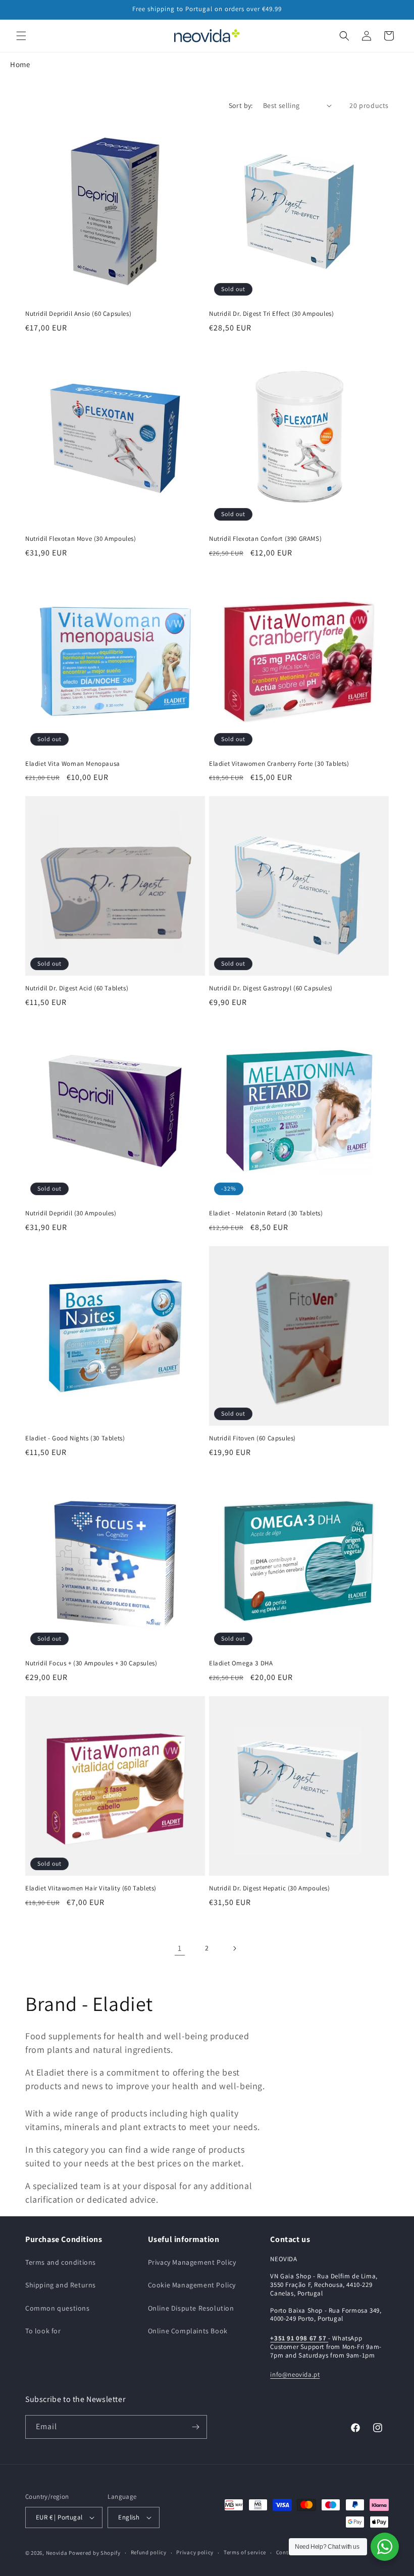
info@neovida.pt (295, 2374)
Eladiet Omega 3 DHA (241, 1663)
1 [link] (180, 1948)
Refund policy (149, 2552)
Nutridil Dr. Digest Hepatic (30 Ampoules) (270, 1888)
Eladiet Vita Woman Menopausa (73, 764)
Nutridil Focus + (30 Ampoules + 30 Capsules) (91, 1663)
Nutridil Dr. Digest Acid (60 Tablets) (77, 988)
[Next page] (234, 1948)
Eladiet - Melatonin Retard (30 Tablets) (266, 1213)
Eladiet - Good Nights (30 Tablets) (75, 1438)
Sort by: (241, 105)
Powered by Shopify (95, 2553)
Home (20, 64)
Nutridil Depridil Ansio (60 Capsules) (78, 314)
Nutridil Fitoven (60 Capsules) (252, 1438)
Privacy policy (195, 2552)
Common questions (58, 2308)
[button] (21, 36)
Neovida (57, 2553)
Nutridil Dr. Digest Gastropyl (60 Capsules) (271, 988)
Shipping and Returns (61, 2285)
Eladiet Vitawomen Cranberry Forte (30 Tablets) (279, 764)
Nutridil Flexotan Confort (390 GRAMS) (265, 539)
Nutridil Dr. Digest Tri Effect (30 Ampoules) (271, 314)
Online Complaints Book (188, 2331)
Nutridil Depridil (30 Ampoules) (71, 1213)
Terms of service (245, 2552)
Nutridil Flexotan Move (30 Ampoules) (81, 539)
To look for (43, 2331)
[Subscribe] (195, 2427)
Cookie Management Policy (192, 2285)
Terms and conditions (61, 2262)
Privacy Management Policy (192, 2262)
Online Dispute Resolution (191, 2308)
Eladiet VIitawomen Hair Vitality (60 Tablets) (91, 1888)
